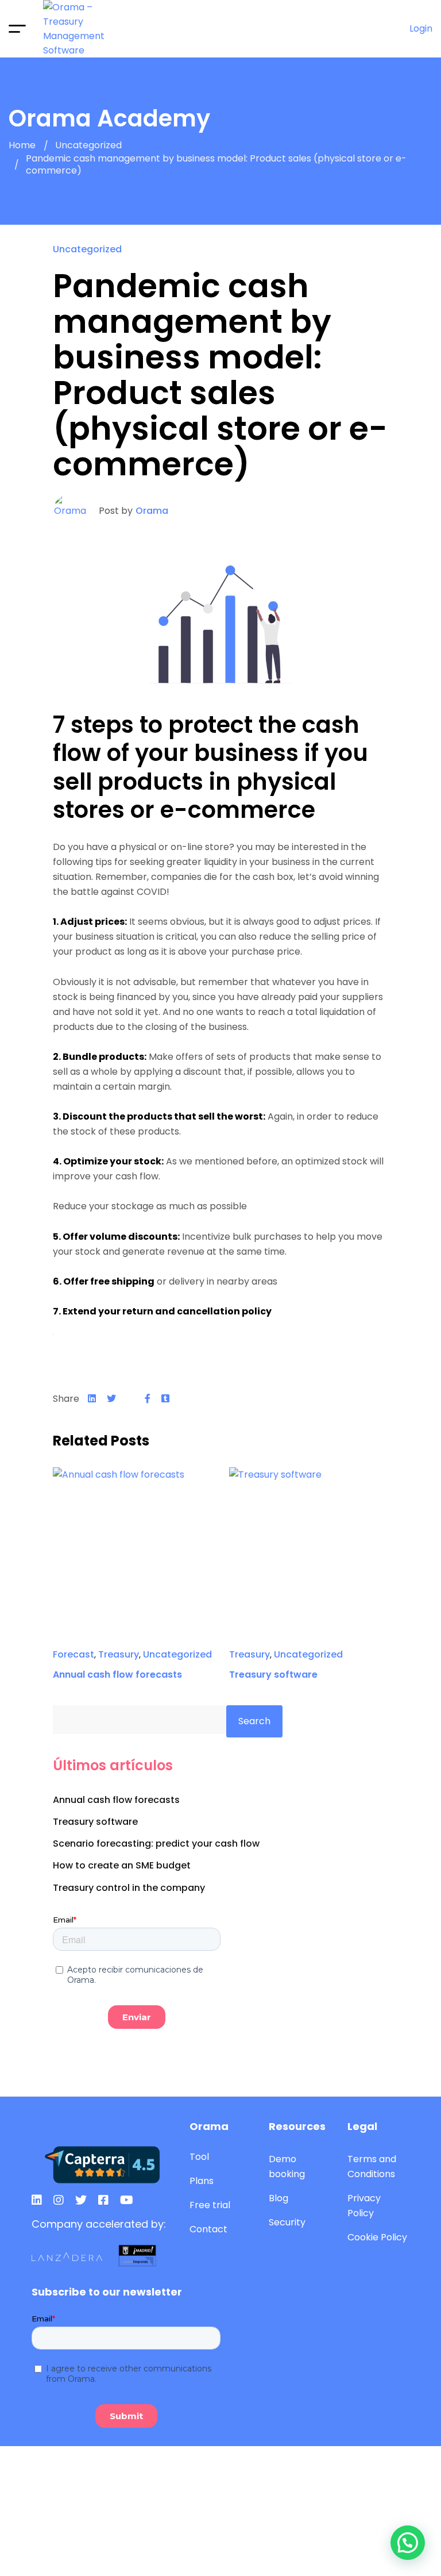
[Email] (130, 1399)
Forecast (73, 1654)
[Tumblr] (165, 1399)
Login (421, 28)
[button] (408, 2543)
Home (22, 146)
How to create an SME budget (122, 1865)
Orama (152, 511)
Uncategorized (88, 146)
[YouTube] (127, 2200)
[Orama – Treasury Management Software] (86, 29)
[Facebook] (148, 1399)
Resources (297, 2126)
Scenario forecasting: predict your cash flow (156, 1843)
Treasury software (273, 1675)
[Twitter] (111, 1399)
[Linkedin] (92, 1399)
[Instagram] (59, 2200)
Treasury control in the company (129, 1888)
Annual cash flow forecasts (117, 1675)
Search (254, 1721)
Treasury (119, 1654)
